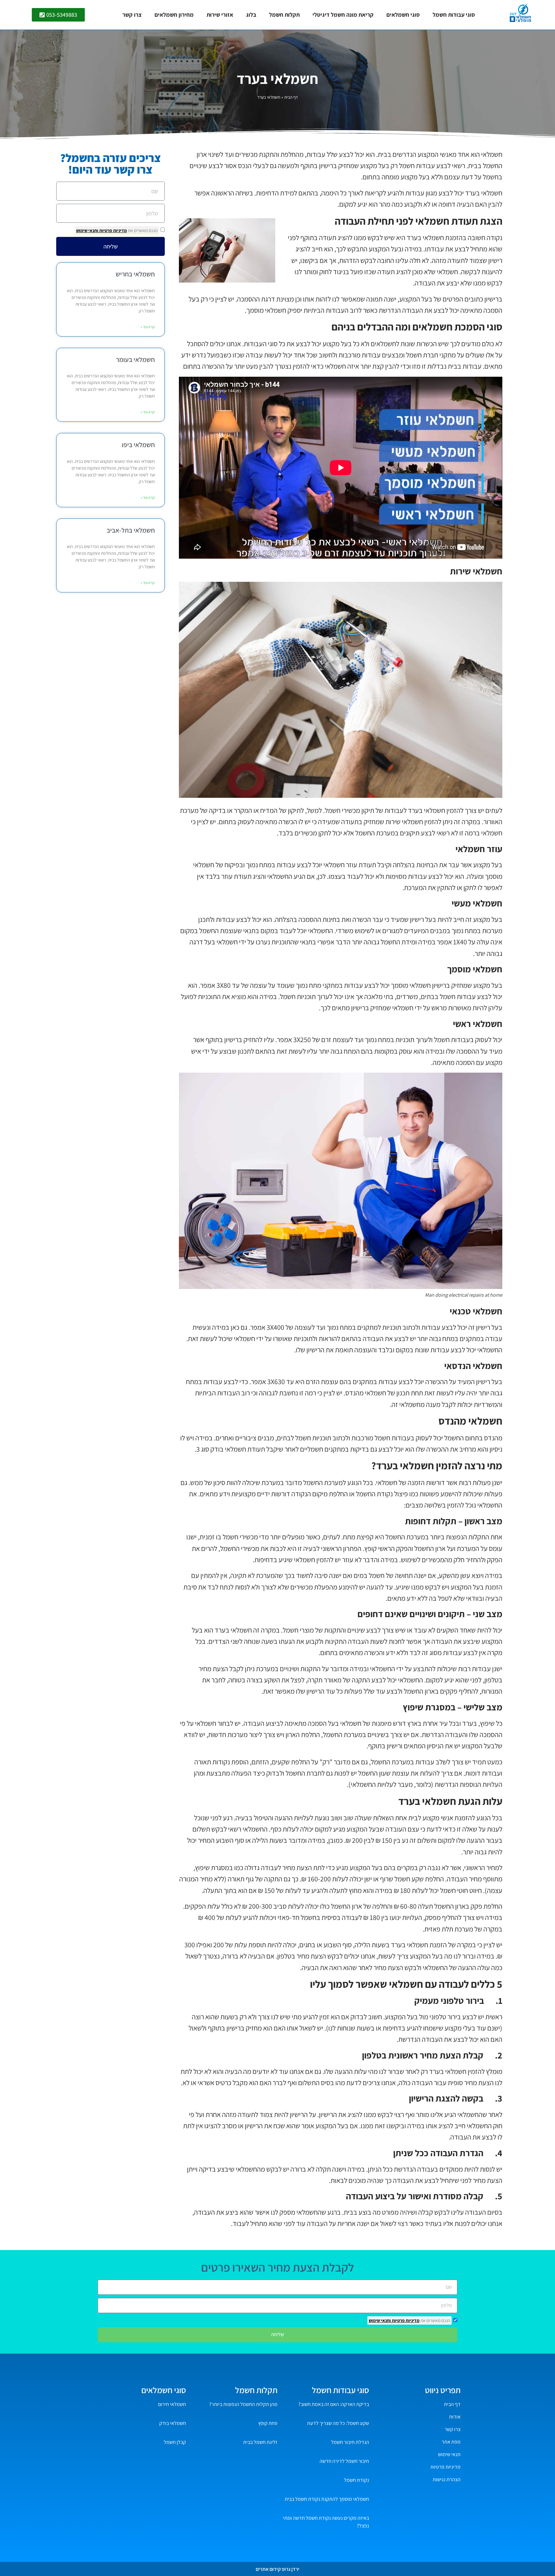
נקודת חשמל (357, 2480)
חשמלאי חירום (172, 2404)
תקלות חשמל (284, 15)
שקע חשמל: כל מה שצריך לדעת (338, 2423)
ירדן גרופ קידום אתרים (277, 2569)
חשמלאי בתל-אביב (131, 530)
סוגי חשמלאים (403, 15)
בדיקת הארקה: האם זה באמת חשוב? (334, 2404)
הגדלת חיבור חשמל (350, 2442)
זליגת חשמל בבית (260, 2442)
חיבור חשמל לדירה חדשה (344, 2461)
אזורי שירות (220, 15)
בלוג (251, 15)
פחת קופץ (268, 2423)
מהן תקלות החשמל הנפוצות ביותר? (243, 2404)
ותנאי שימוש (87, 230)
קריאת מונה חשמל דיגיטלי (343, 15)
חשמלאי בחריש (135, 274)
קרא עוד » (148, 327)
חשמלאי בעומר (135, 360)
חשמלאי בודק (173, 2423)
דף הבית (291, 97)
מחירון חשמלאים (174, 15)
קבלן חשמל (175, 2442)
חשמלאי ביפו (138, 445)
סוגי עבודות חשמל (454, 15)
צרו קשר (132, 15)
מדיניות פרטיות (113, 230)
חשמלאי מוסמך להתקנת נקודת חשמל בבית (327, 2499)
